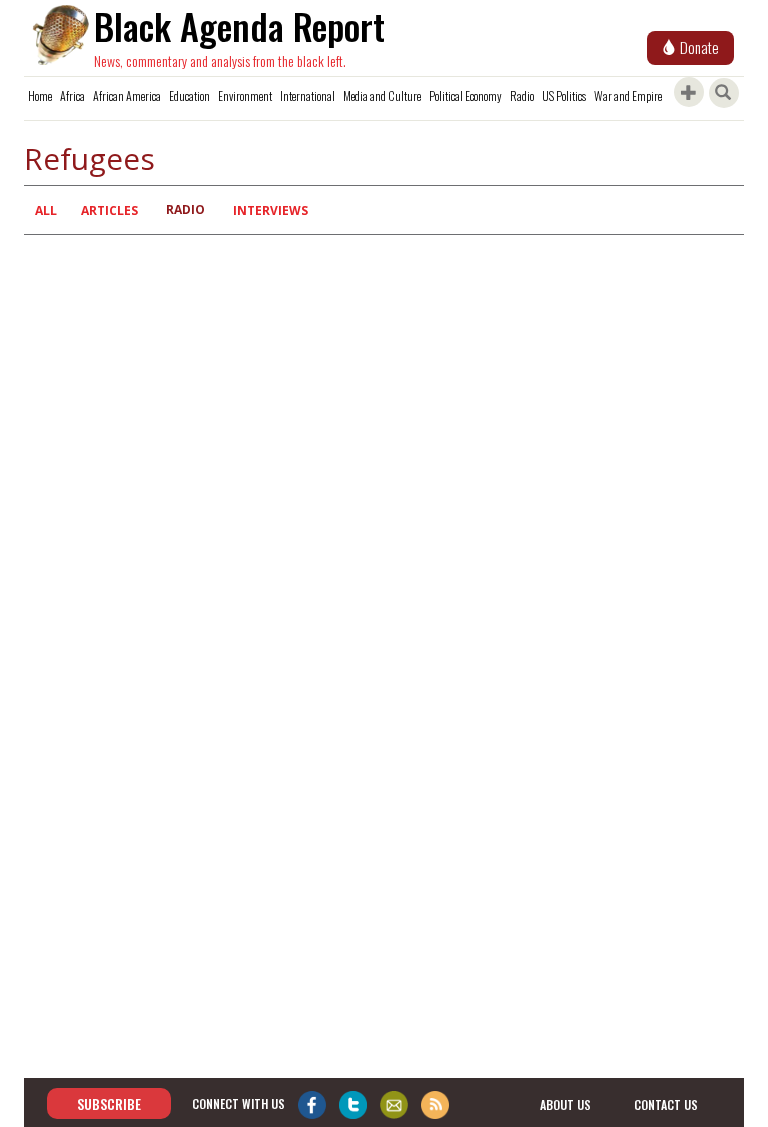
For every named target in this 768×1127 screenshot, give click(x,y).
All (46, 210)
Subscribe (109, 1103)
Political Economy (465, 95)
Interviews (270, 210)
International (307, 95)
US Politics (564, 95)
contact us (666, 1104)
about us (565, 1104)
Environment (245, 95)
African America (127, 95)
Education (189, 95)
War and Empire (628, 95)
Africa (72, 95)
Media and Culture (382, 95)
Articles (109, 210)
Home (40, 95)
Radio (522, 95)
